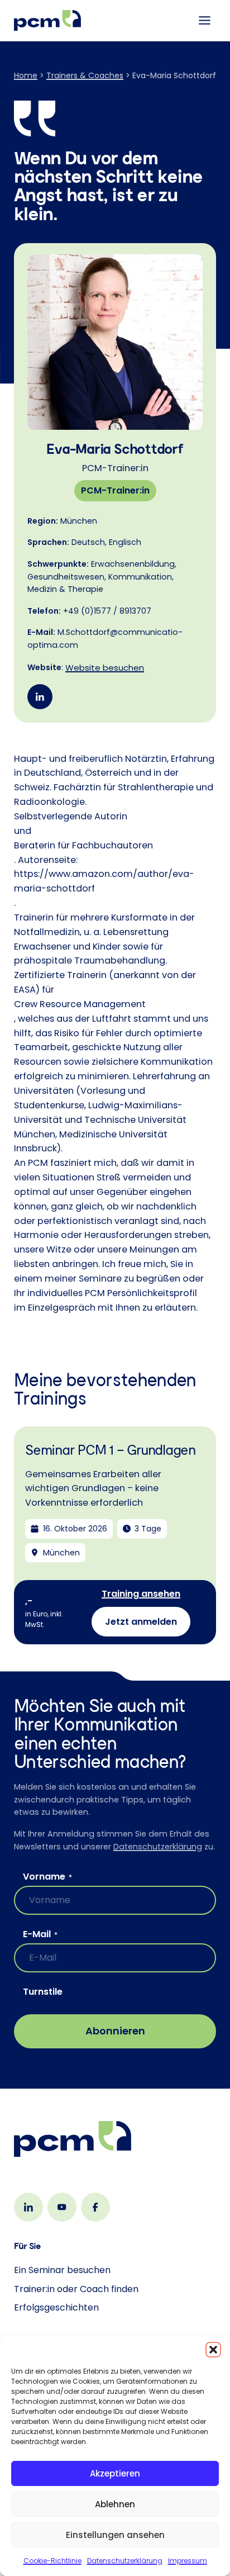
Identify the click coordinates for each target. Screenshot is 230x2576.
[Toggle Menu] (205, 20)
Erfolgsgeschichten (56, 2307)
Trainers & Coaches (85, 75)
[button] (213, 2350)
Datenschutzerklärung (125, 2561)
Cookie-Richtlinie (52, 2561)
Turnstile (43, 1992)
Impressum (188, 2561)
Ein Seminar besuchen (62, 2270)
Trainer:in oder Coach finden (76, 2289)
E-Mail (40, 1934)
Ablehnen (115, 2504)
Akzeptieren (115, 2473)
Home (26, 75)
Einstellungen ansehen (115, 2535)
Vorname (47, 1877)
